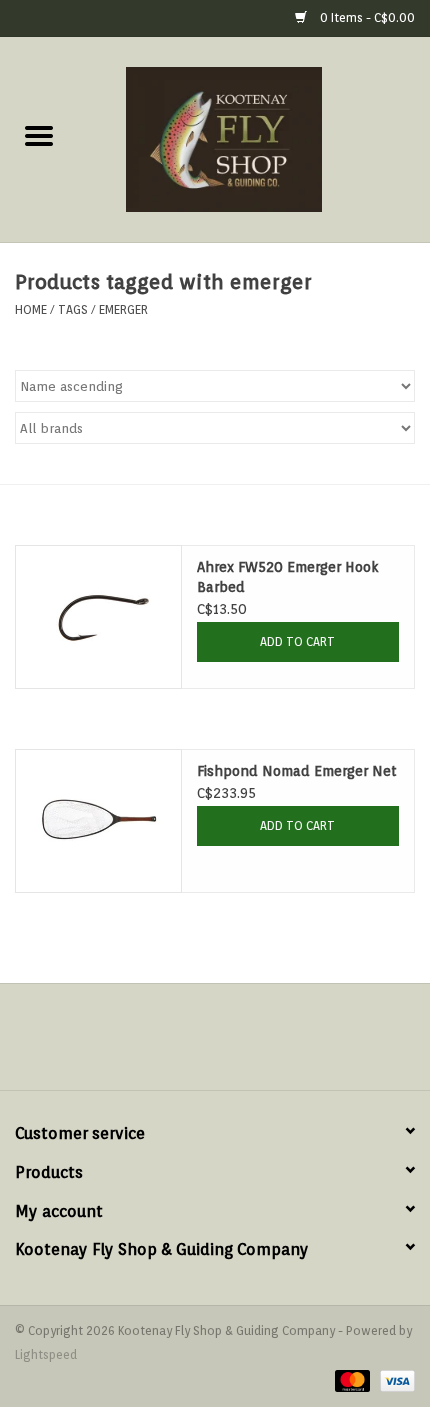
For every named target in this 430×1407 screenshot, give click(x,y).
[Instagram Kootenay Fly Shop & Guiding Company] (233, 1044)
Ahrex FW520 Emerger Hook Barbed (288, 577)
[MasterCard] (350, 1379)
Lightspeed (46, 1354)
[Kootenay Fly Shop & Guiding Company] (254, 138)
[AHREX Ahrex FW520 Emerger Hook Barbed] (98, 617)
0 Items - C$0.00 (366, 17)
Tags (73, 309)
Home (31, 309)
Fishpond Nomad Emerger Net (297, 771)
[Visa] (394, 1379)
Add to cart (297, 641)
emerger (123, 309)
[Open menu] (39, 135)
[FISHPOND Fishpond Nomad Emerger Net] (98, 821)
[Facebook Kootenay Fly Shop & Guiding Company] (197, 1044)
